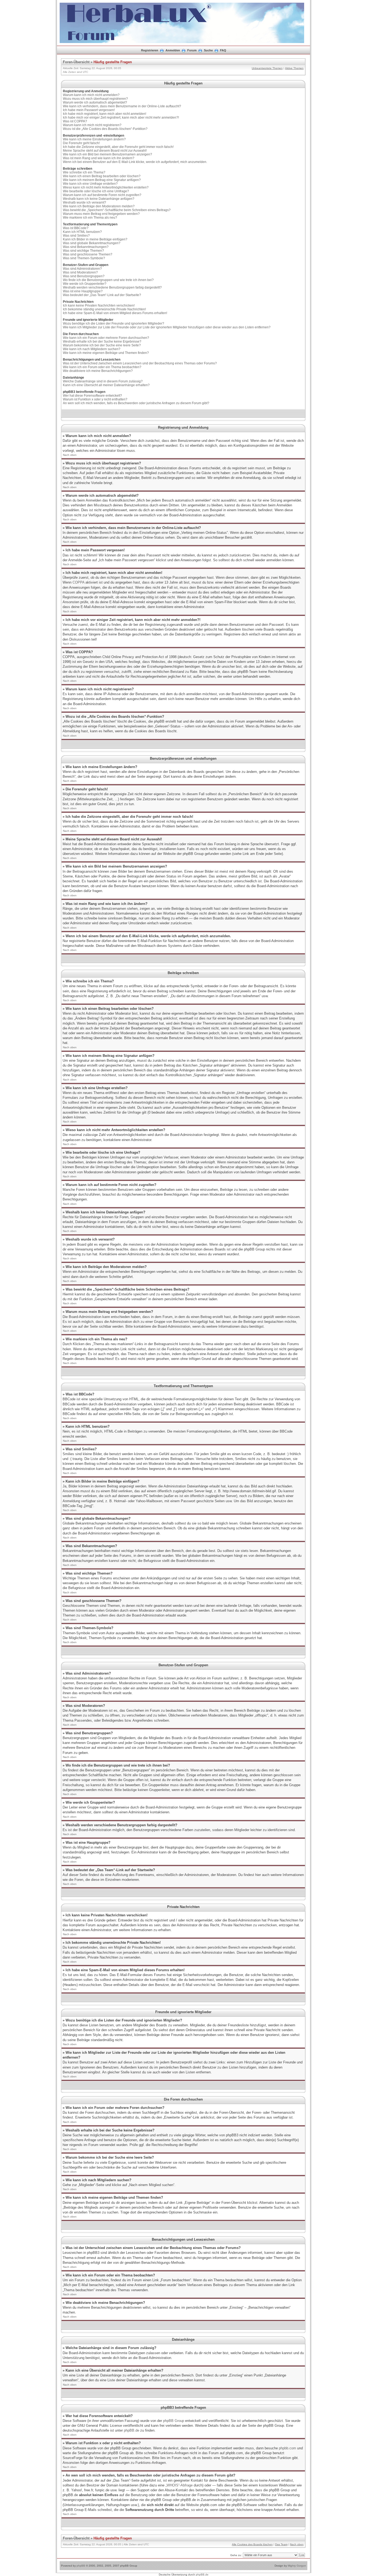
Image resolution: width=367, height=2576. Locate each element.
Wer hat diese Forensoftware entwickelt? (92, 396)
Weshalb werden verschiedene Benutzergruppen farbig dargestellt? (112, 287)
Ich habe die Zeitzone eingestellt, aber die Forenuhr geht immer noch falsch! (118, 147)
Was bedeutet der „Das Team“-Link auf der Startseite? (102, 295)
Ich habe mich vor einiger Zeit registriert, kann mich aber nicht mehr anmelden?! (121, 118)
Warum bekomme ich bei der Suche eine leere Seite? (102, 345)
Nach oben (70, 455)
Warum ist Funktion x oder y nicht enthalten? (95, 399)
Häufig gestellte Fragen (113, 62)
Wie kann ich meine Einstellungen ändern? (94, 139)
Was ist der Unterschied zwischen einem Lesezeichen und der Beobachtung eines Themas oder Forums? (140, 363)
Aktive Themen (294, 68)
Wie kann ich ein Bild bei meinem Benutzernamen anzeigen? (107, 154)
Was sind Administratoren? (82, 269)
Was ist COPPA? (75, 121)
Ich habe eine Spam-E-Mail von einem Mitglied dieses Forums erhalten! (115, 313)
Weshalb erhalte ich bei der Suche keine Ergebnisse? (102, 342)
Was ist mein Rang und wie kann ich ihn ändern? (99, 158)
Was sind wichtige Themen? (83, 251)
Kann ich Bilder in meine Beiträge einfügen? (95, 239)
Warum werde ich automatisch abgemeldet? (95, 102)
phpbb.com (287, 2448)
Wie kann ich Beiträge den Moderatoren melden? (99, 206)
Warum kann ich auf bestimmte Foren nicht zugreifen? (102, 195)
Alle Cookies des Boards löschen (252, 2544)
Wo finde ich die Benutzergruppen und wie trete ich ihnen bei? (108, 280)
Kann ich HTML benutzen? (82, 232)
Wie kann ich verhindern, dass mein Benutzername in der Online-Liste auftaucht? (122, 106)
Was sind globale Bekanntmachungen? (92, 243)
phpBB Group (174, 2421)
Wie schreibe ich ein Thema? (84, 172)
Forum (192, 50)
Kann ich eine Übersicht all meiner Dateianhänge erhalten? (106, 385)
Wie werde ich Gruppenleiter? (85, 284)
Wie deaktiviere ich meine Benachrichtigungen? (98, 371)
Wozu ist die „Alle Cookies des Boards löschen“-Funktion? (105, 129)
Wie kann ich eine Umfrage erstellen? (90, 184)
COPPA (78, 582)
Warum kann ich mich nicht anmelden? (91, 95)
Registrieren (150, 50)
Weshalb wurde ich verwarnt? (84, 202)
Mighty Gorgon (297, 2566)
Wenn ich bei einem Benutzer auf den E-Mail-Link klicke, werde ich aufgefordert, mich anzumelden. (135, 162)
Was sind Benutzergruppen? (84, 276)
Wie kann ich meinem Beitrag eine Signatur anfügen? (102, 180)
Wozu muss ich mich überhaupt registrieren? (95, 99)
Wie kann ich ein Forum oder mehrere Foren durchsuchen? (106, 338)
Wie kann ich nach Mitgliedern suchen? (92, 349)
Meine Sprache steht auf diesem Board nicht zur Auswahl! (105, 151)
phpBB (81, 2566)
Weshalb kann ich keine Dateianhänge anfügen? (99, 199)
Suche (208, 50)
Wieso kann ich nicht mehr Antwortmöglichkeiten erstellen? (106, 187)
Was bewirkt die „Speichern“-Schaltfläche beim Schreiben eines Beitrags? (117, 210)
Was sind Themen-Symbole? (84, 258)
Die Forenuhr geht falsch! (81, 143)
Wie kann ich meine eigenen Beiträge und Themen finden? (106, 353)
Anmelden (173, 50)
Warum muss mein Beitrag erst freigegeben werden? (101, 214)
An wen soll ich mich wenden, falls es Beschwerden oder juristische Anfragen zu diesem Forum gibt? (136, 403)
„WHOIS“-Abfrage (179, 2485)
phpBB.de (132, 2430)
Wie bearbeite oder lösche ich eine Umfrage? (96, 191)
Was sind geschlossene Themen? (88, 254)
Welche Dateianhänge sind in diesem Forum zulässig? (103, 381)
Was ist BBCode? (76, 228)
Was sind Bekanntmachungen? (86, 247)
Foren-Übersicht (76, 62)
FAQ (223, 50)
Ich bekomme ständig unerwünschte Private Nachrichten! (104, 309)
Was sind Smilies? (76, 236)
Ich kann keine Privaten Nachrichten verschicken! (99, 305)
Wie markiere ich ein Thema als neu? (90, 218)
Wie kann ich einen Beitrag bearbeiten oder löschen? (102, 176)
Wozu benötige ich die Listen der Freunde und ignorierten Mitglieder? (114, 324)
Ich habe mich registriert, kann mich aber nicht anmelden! (105, 114)
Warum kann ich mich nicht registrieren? (92, 125)
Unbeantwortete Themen (267, 68)
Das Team (281, 2544)
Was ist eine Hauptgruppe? (83, 291)
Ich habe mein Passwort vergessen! (89, 110)
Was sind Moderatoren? (80, 272)
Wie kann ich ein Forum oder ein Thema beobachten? (102, 367)
